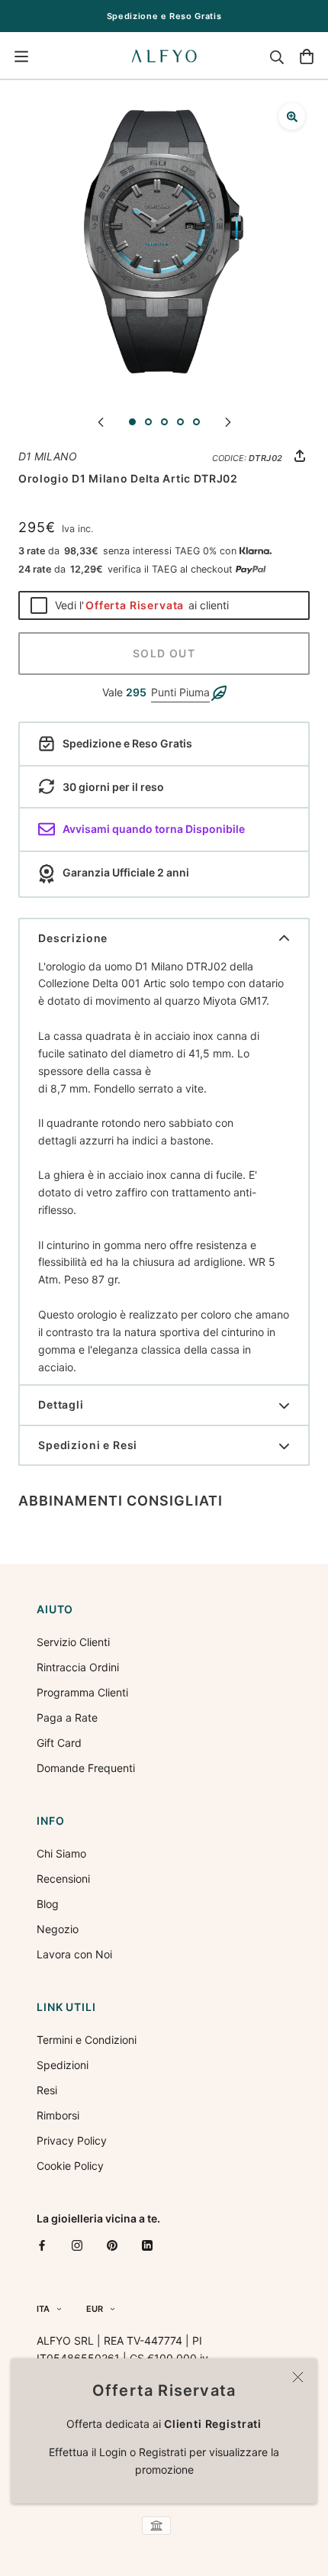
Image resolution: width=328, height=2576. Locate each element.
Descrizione (73, 938)
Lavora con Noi (74, 1954)
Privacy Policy (72, 2140)
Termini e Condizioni (87, 2040)
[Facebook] (42, 2245)
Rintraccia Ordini (78, 1667)
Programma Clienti (82, 1692)
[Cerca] (277, 56)
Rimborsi (58, 2115)
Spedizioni (63, 2065)
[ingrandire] (292, 116)
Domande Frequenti (86, 1768)
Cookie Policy (70, 2166)
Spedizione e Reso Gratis (164, 16)
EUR (95, 2309)
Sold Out (164, 653)
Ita (43, 2309)
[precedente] (101, 421)
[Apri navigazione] (21, 56)
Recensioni (63, 1879)
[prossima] (228, 421)
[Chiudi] (298, 2377)
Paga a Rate (67, 1717)
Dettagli (61, 1404)
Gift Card (59, 1743)
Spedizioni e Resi (88, 1445)
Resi (47, 2090)
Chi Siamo (61, 1853)
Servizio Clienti (73, 1642)
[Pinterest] (112, 2245)
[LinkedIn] (147, 2245)
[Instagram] (77, 2245)
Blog (48, 1904)
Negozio (58, 1929)
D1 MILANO (48, 456)
